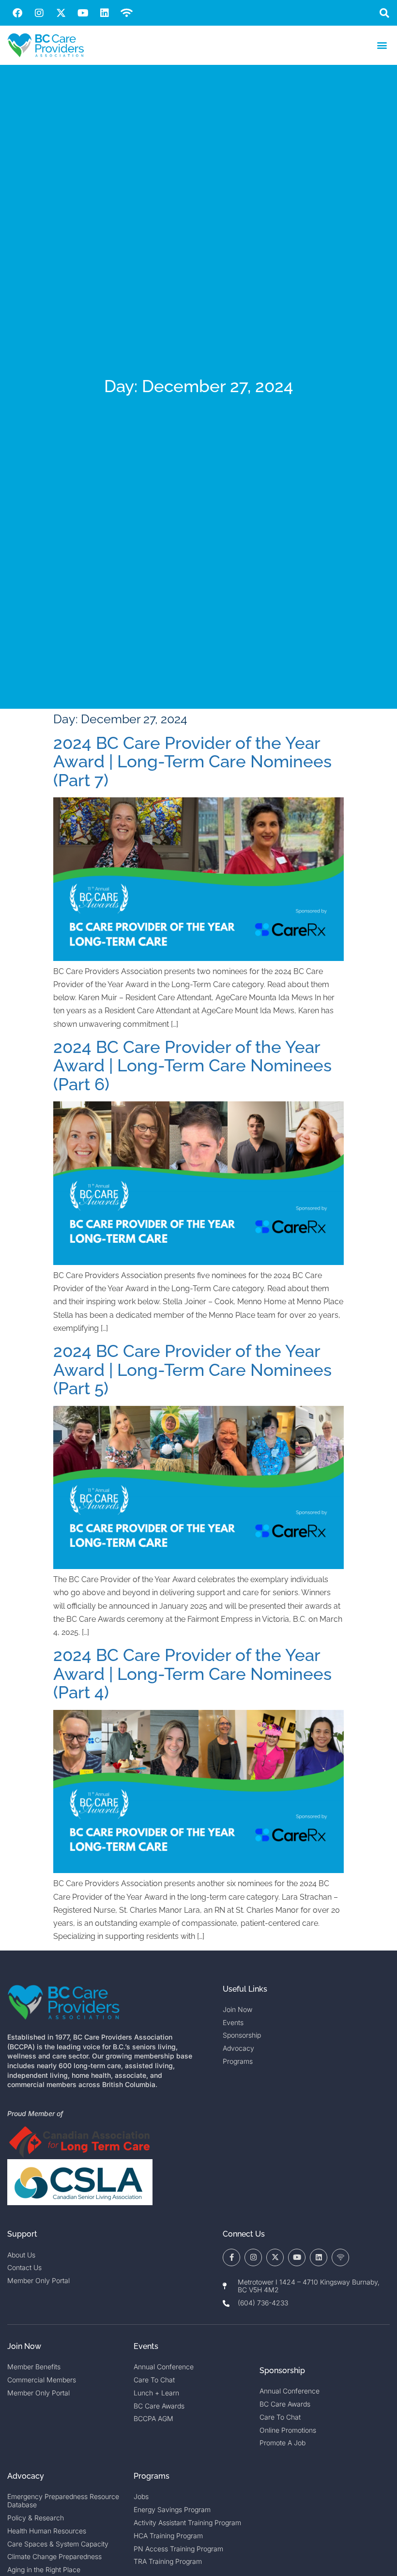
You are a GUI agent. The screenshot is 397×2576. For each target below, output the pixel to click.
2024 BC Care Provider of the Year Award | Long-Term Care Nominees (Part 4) (192, 1674)
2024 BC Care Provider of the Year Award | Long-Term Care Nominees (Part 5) (192, 1370)
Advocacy (26, 2476)
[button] (384, 13)
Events (146, 2346)
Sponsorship (282, 2370)
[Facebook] (17, 13)
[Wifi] (126, 13)
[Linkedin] (105, 13)
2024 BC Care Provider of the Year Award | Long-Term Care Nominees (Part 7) (192, 762)
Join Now (24, 2346)
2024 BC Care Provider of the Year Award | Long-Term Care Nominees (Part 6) (192, 1066)
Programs (152, 2476)
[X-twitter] (61, 13)
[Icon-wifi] (340, 2257)
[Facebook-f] (231, 2257)
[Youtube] (83, 13)
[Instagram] (39, 13)
